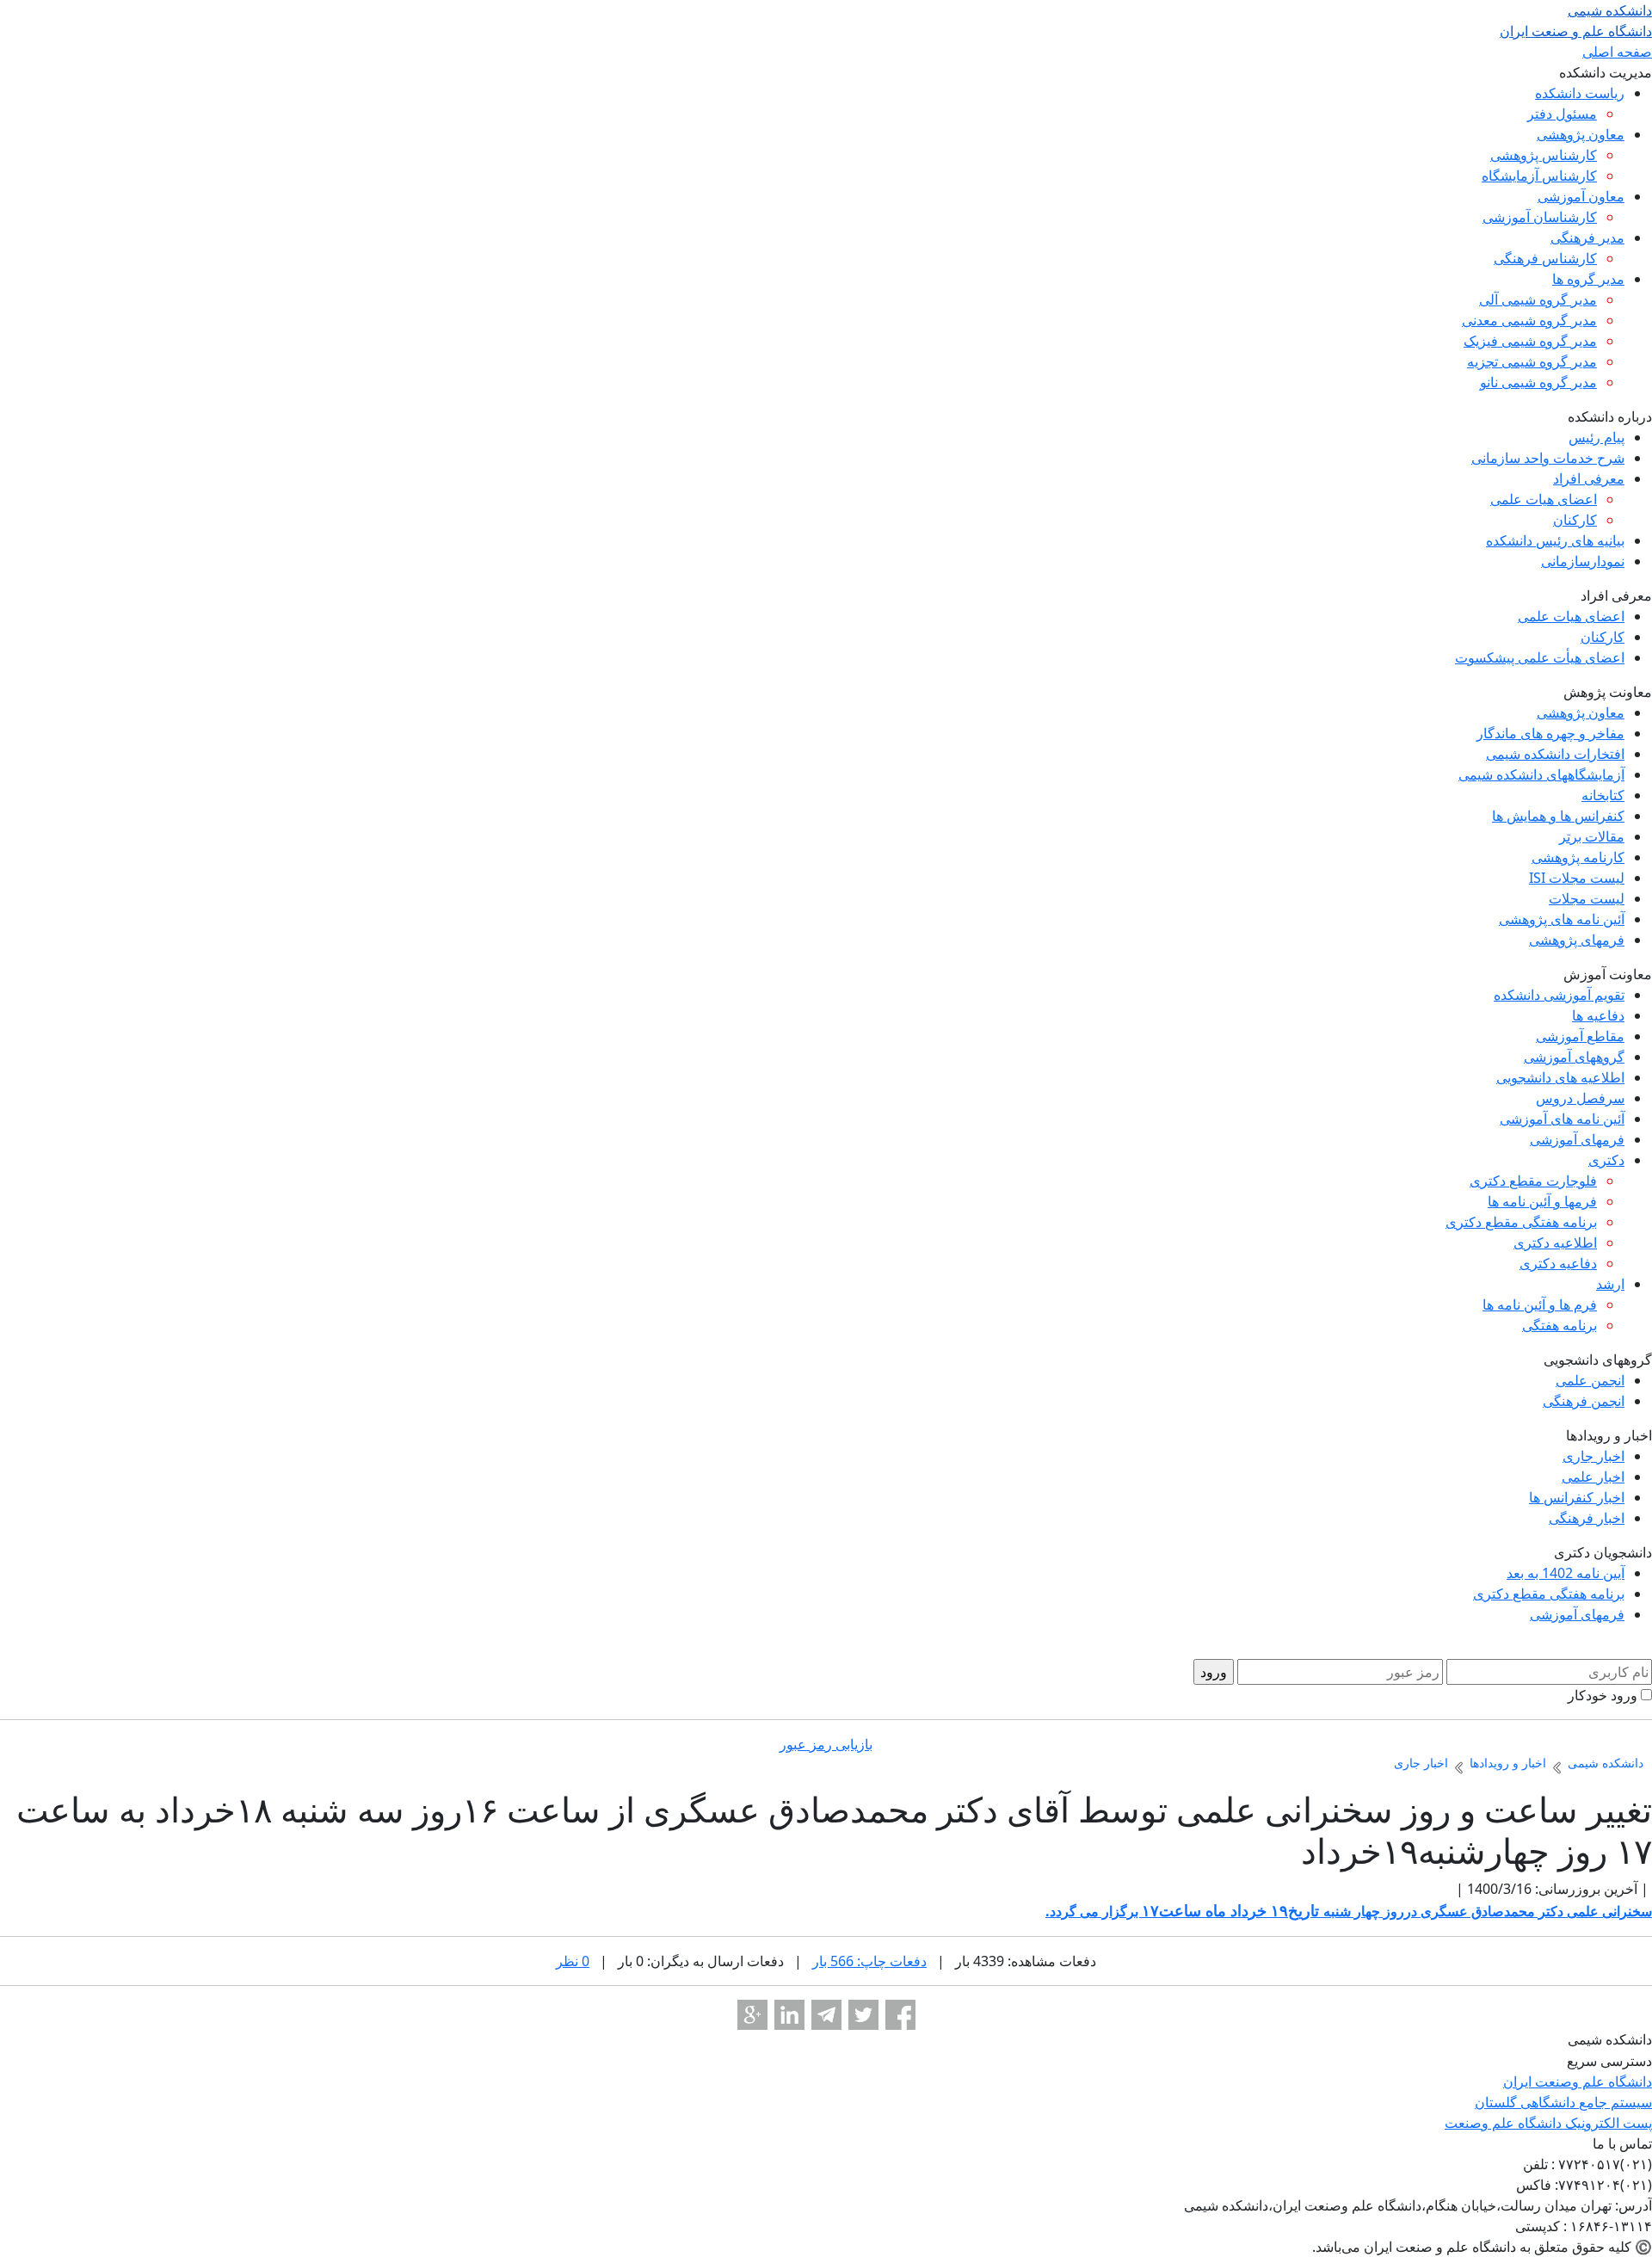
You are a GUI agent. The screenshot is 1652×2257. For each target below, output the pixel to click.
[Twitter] (863, 2015)
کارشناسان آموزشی (1540, 217)
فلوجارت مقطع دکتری (1533, 1181)
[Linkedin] (789, 2015)
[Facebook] (900, 2015)
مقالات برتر (1592, 836)
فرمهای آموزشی (1577, 1139)
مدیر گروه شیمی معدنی (1529, 320)
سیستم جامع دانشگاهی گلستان (1563, 2102)
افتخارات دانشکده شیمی (1555, 754)
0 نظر (573, 1961)
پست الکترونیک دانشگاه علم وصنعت (1548, 2123)
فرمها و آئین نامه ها (1542, 1201)
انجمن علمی (1590, 1380)
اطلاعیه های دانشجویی (1560, 1077)
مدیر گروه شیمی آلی (1538, 299)
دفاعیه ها (1598, 1015)
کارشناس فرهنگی (1545, 258)
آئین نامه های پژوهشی (1562, 919)
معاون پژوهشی (1581, 134)
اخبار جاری (1593, 1456)
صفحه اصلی (1617, 52)
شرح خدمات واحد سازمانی (1548, 458)
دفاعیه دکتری (1558, 1263)
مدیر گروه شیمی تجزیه (1532, 361)
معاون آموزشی (1581, 196)
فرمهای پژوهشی (1577, 940)
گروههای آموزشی (1574, 1057)
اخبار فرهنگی (1587, 1518)
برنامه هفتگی (1560, 1325)
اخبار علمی (1593, 1477)
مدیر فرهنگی (1587, 237)
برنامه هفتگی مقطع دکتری (1521, 1222)
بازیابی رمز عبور (826, 1744)
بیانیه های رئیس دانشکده (1555, 540)
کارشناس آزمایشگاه (1539, 176)
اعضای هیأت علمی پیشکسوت (1540, 657)
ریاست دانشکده (1580, 93)
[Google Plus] (752, 2015)
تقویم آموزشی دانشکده (1559, 995)
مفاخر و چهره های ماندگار (1550, 733)
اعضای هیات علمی (1544, 499)
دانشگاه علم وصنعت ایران (1578, 2081)
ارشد (1610, 1284)
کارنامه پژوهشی (1578, 857)
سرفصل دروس (1580, 1098)
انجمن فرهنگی (1584, 1401)
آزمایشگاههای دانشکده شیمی (1541, 774)
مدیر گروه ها (1588, 279)
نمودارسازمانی (1583, 561)
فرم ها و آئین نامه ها (1540, 1304)
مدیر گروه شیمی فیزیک (1530, 341)
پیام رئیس (1597, 437)
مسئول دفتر (1562, 114)
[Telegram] (826, 2015)
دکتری (1606, 1160)
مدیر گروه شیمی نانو (1538, 382)
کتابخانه (1603, 795)
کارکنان (1575, 520)
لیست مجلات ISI (1577, 878)
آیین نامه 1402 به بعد (1566, 1573)
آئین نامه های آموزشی (1562, 1119)
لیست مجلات (1587, 898)
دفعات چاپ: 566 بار (869, 1961)
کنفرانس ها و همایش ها (1558, 816)
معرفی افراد (1589, 478)
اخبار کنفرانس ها (1577, 1497)
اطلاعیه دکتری (1555, 1243)
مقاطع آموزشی (1580, 1036)
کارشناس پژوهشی (1544, 155)
